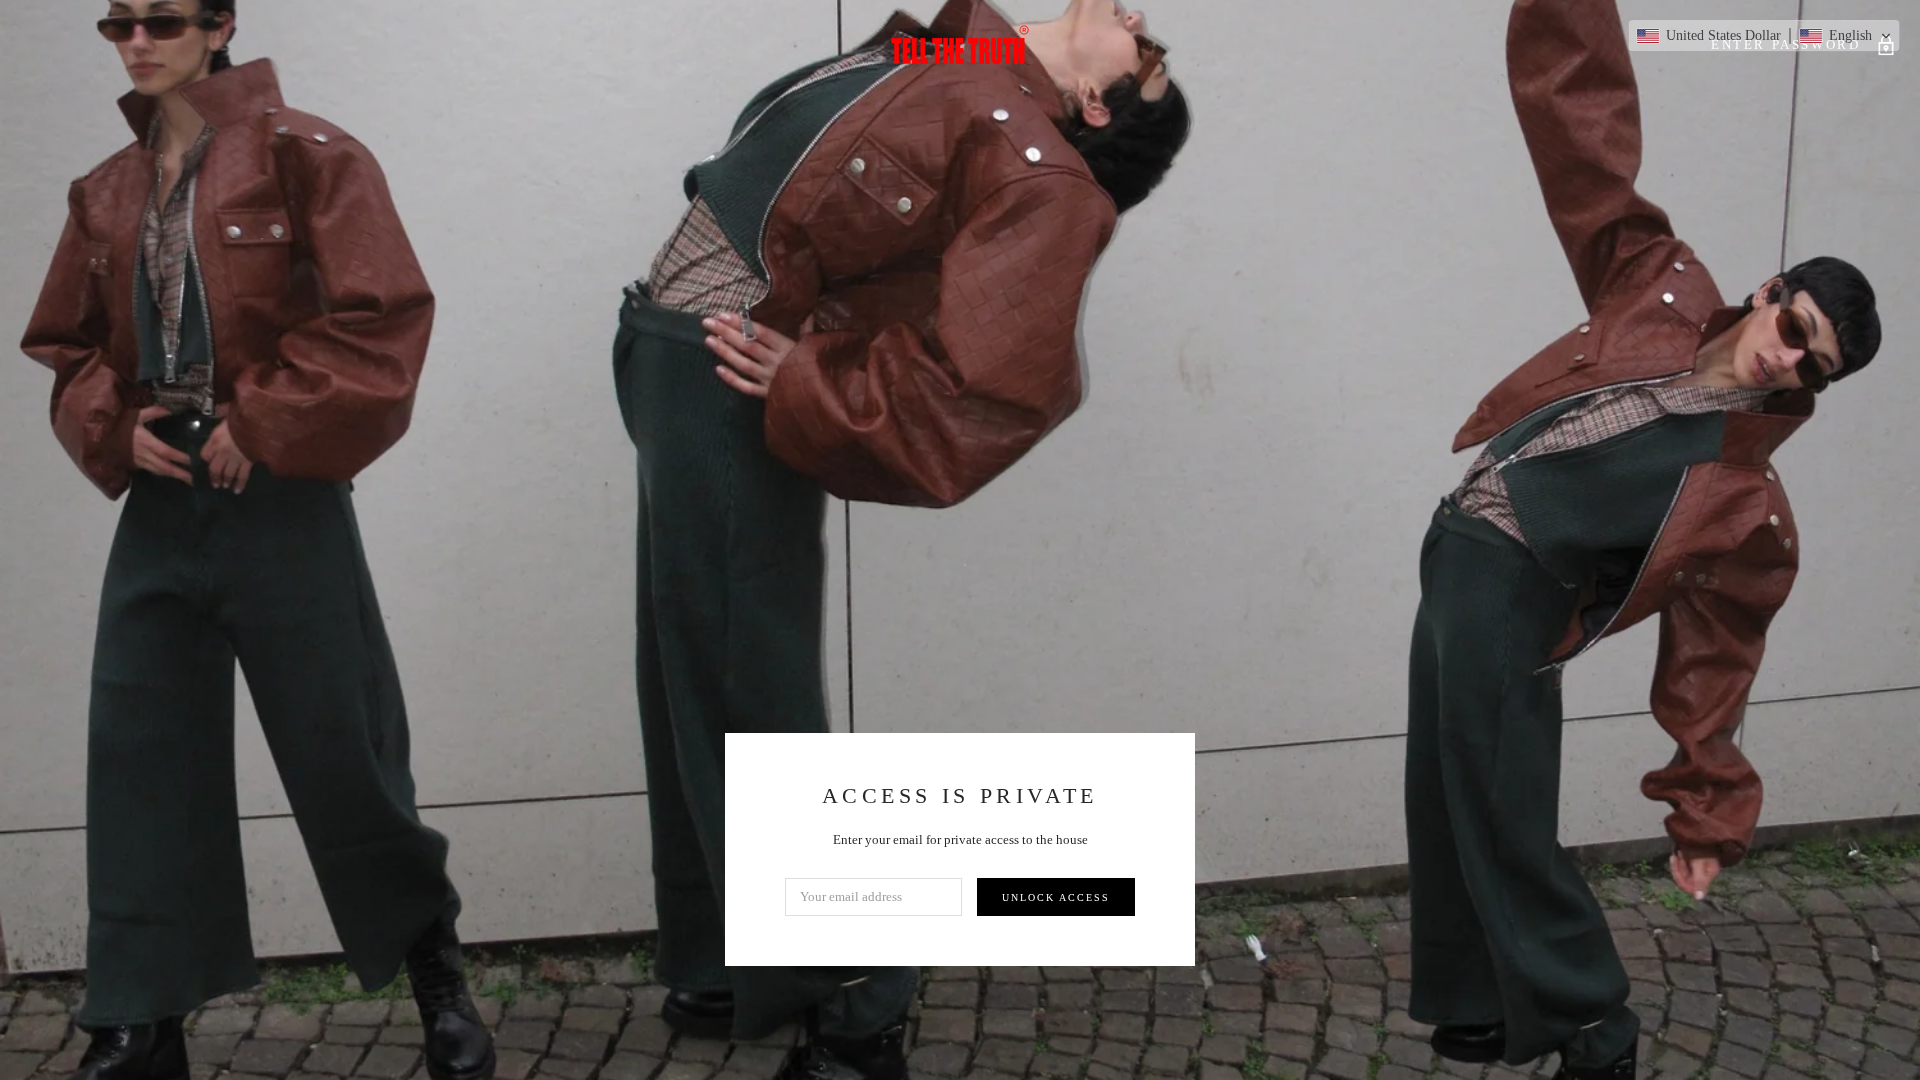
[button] (1764, 36)
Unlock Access (1056, 897)
